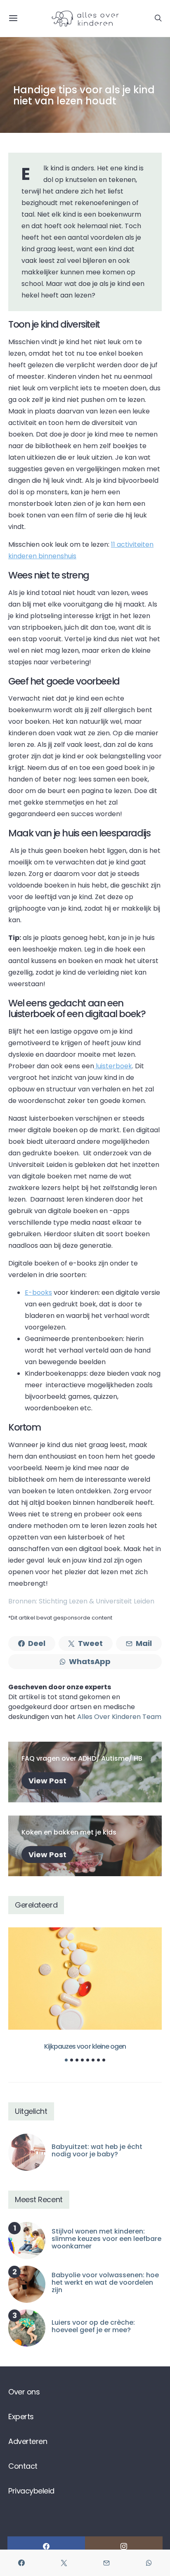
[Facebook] (46, 2546)
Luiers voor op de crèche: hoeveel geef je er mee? (93, 2326)
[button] (66, 2060)
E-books (38, 1293)
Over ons (24, 2392)
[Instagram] (124, 2546)
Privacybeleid (31, 2491)
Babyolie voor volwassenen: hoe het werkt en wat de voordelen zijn (105, 2282)
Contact (23, 2466)
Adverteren (28, 2441)
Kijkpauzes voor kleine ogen (85, 2046)
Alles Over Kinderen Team (119, 1717)
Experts (21, 2417)
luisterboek (113, 1066)
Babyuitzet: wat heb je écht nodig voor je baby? (97, 2150)
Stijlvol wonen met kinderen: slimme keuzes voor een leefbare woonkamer (106, 2239)
